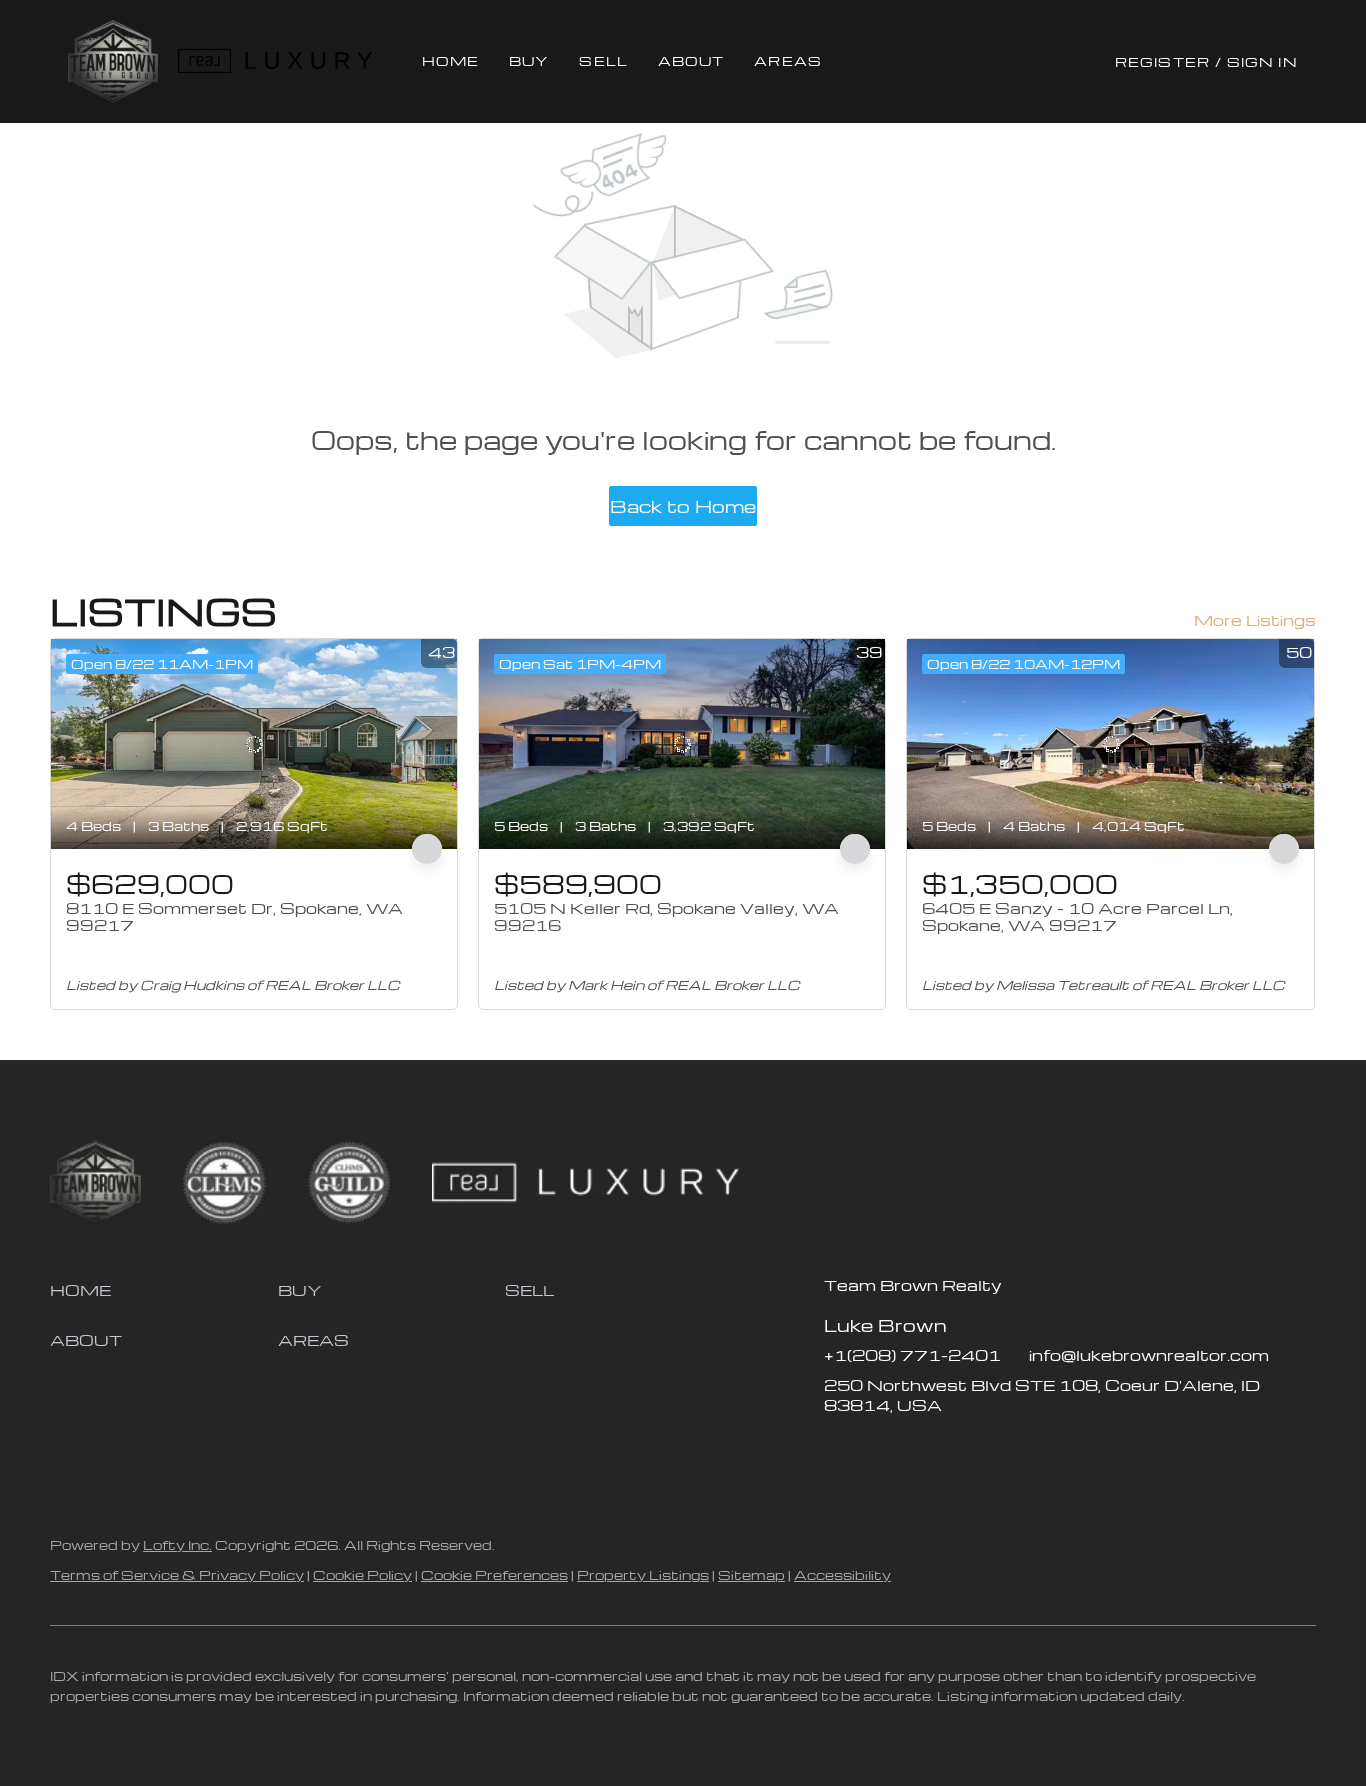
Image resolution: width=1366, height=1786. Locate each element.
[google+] (999, 1450)
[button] (112, 61)
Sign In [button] (1262, 61)
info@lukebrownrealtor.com (1149, 1355)
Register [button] (1162, 61)
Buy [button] (529, 60)
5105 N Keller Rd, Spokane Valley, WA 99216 (666, 917)
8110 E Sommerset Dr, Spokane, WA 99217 (234, 917)
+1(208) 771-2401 (912, 1355)
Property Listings (643, 1574)
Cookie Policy (362, 1574)
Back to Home (683, 505)
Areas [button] (788, 60)
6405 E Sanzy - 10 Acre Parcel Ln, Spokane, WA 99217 (1077, 917)
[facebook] (839, 1450)
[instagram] (919, 1450)
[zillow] (879, 1450)
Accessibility (842, 1574)
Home (450, 60)
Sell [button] (603, 60)
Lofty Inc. (177, 1544)
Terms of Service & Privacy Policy (177, 1574)
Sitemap (751, 1574)
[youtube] (959, 1450)
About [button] (691, 60)
